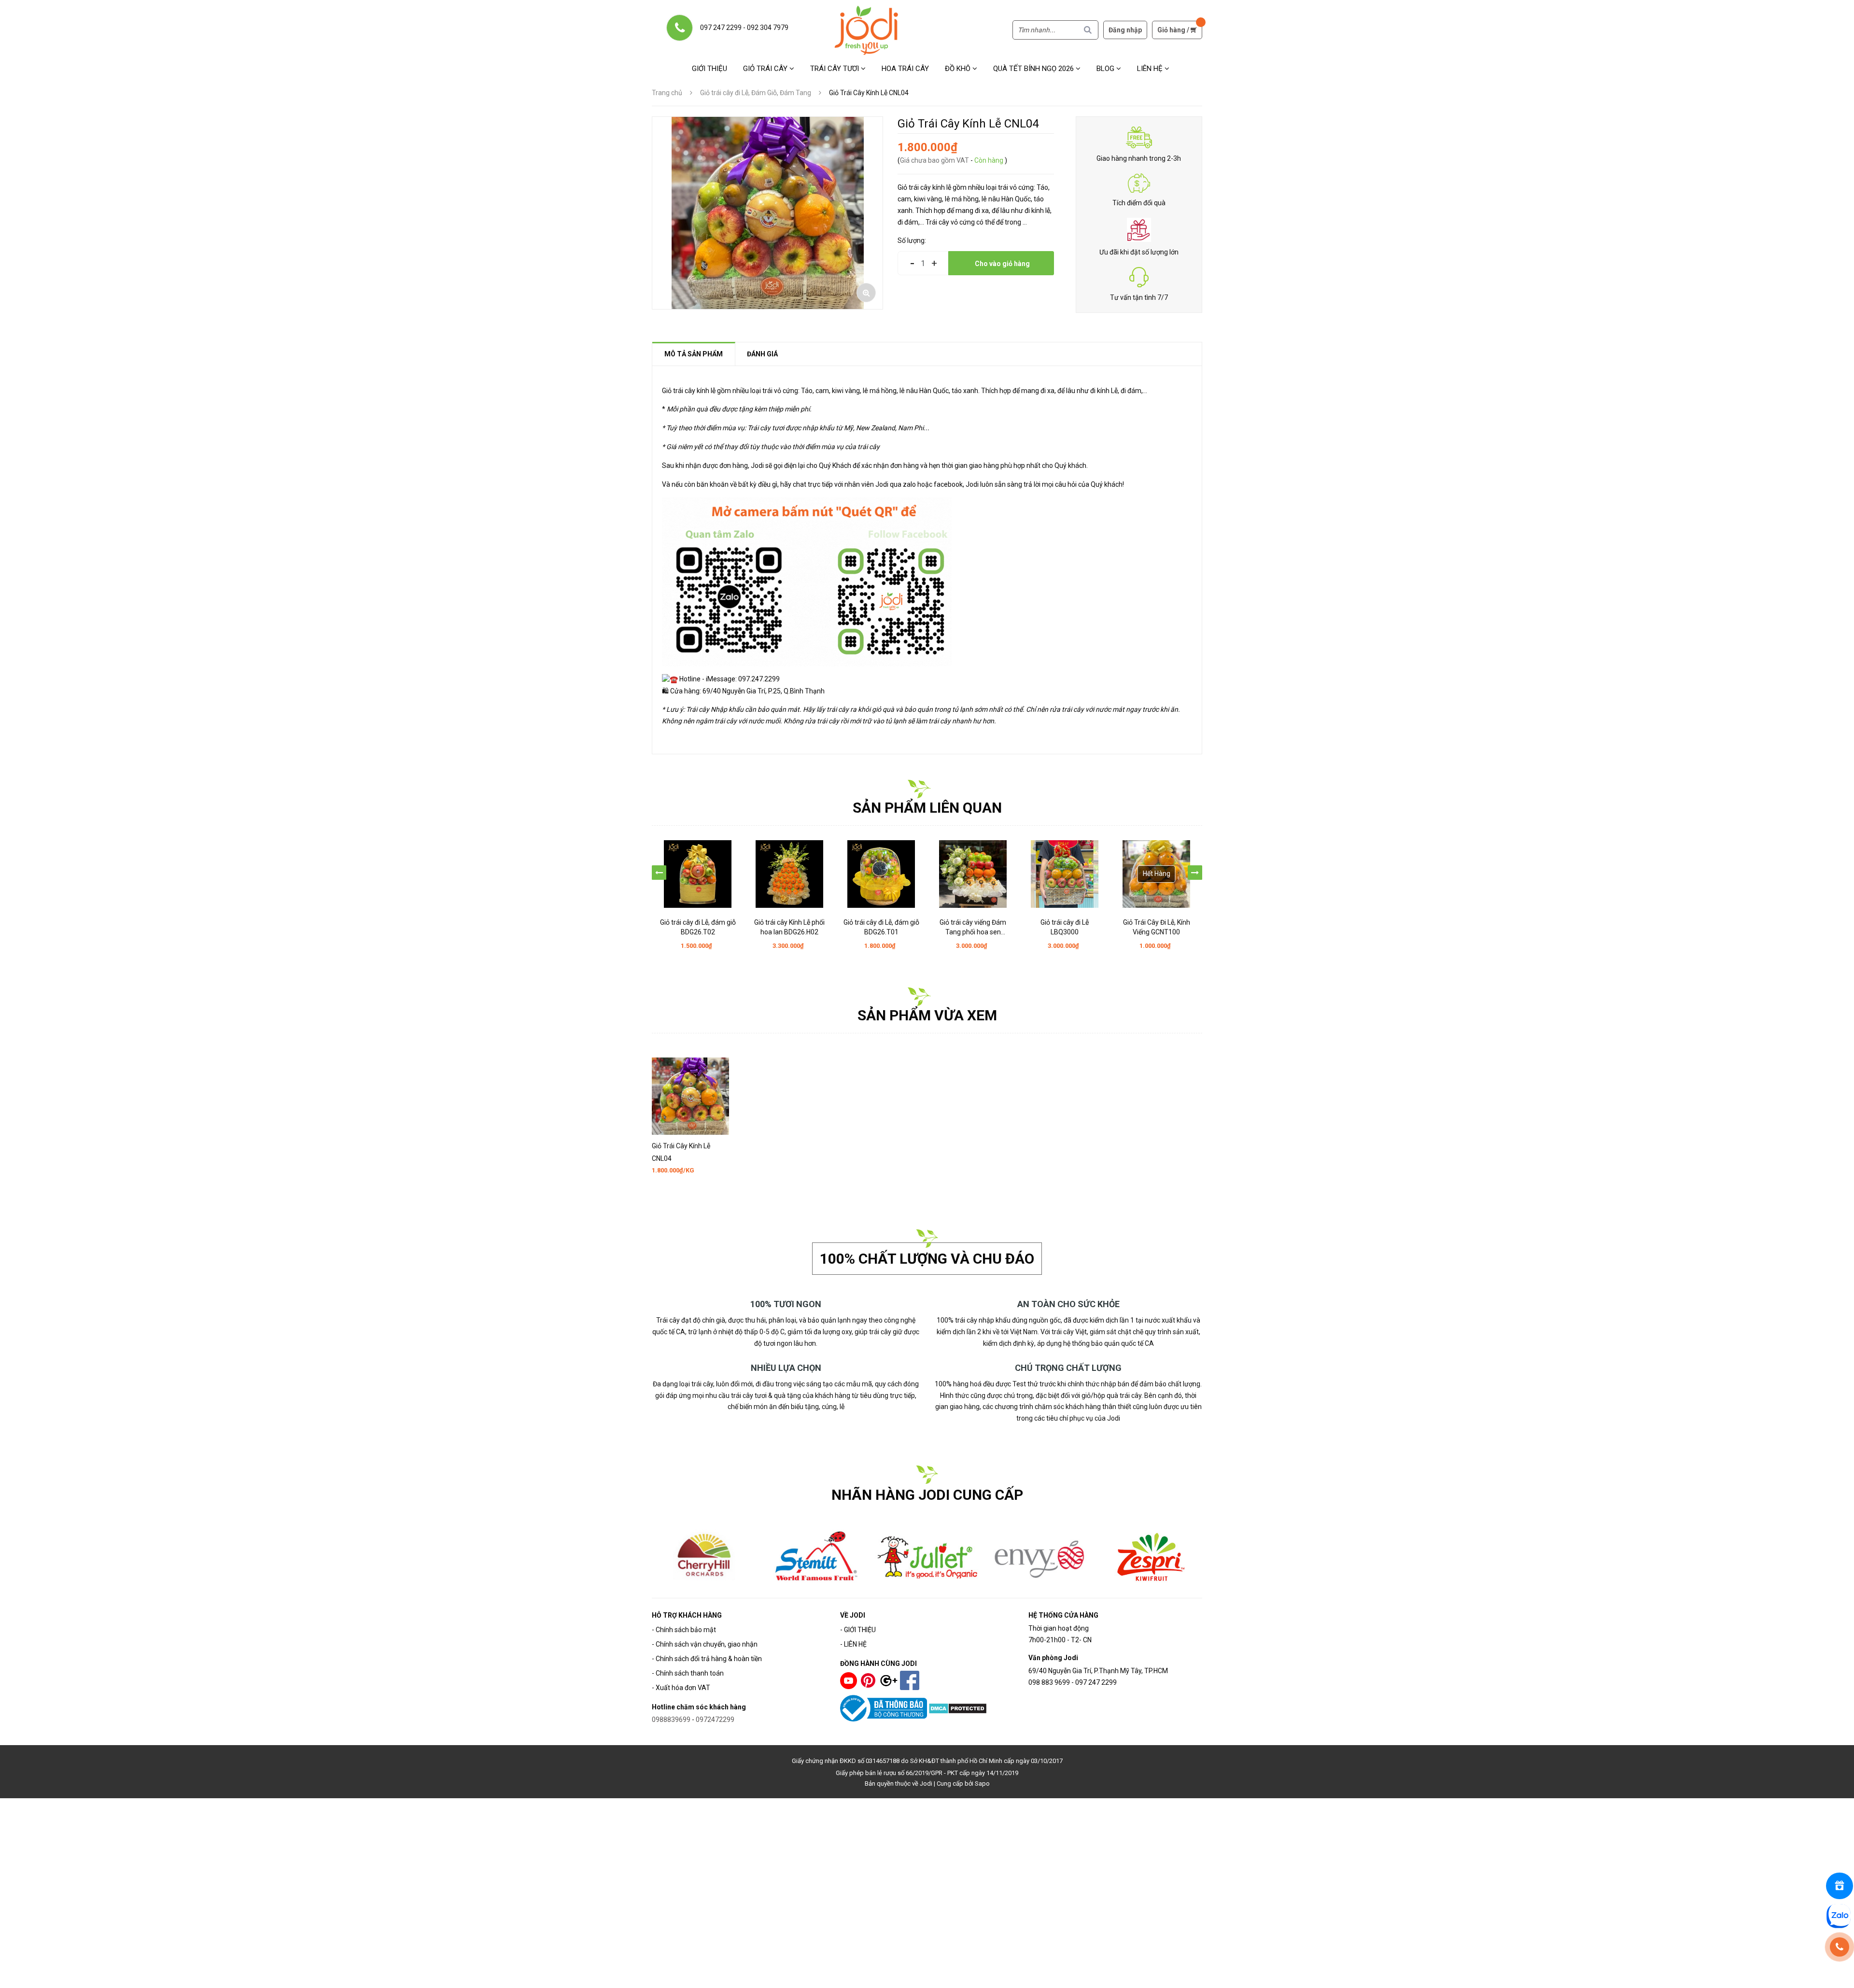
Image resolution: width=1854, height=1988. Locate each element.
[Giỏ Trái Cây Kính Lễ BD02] (1156, 874)
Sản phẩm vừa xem (927, 1015)
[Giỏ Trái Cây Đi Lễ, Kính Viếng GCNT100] (1065, 874)
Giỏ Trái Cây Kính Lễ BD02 (1156, 922)
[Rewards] (1840, 1886)
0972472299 (715, 1720)
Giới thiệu (709, 69)
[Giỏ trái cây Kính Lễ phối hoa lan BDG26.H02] (698, 874)
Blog (1106, 69)
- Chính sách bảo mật (684, 1630)
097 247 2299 (721, 28)
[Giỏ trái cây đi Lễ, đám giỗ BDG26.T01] (789, 874)
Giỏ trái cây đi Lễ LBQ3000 (973, 927)
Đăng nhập (1125, 30)
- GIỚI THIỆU (858, 1630)
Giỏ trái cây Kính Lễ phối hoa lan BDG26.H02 (698, 927)
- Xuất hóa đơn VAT (681, 1688)
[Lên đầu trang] (1841, 1975)
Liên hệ (1151, 69)
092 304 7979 (768, 28)
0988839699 (671, 1720)
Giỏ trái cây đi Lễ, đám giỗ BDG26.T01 (790, 927)
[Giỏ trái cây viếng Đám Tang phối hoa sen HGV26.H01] (881, 874)
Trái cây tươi (836, 69)
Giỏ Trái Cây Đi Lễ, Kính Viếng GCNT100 (1065, 927)
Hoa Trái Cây (905, 69)
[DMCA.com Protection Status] (958, 1707)
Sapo (982, 1784)
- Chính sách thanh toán (688, 1673)
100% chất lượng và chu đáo (927, 1259)
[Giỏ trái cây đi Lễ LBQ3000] (973, 874)
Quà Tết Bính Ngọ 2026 (1034, 69)
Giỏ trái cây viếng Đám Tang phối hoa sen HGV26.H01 (881, 928)
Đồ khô (959, 69)
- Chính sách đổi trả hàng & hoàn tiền (707, 1659)
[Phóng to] (866, 293)
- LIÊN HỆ (853, 1644)
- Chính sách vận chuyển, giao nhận (705, 1644)
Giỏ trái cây (766, 69)
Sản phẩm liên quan (927, 808)
